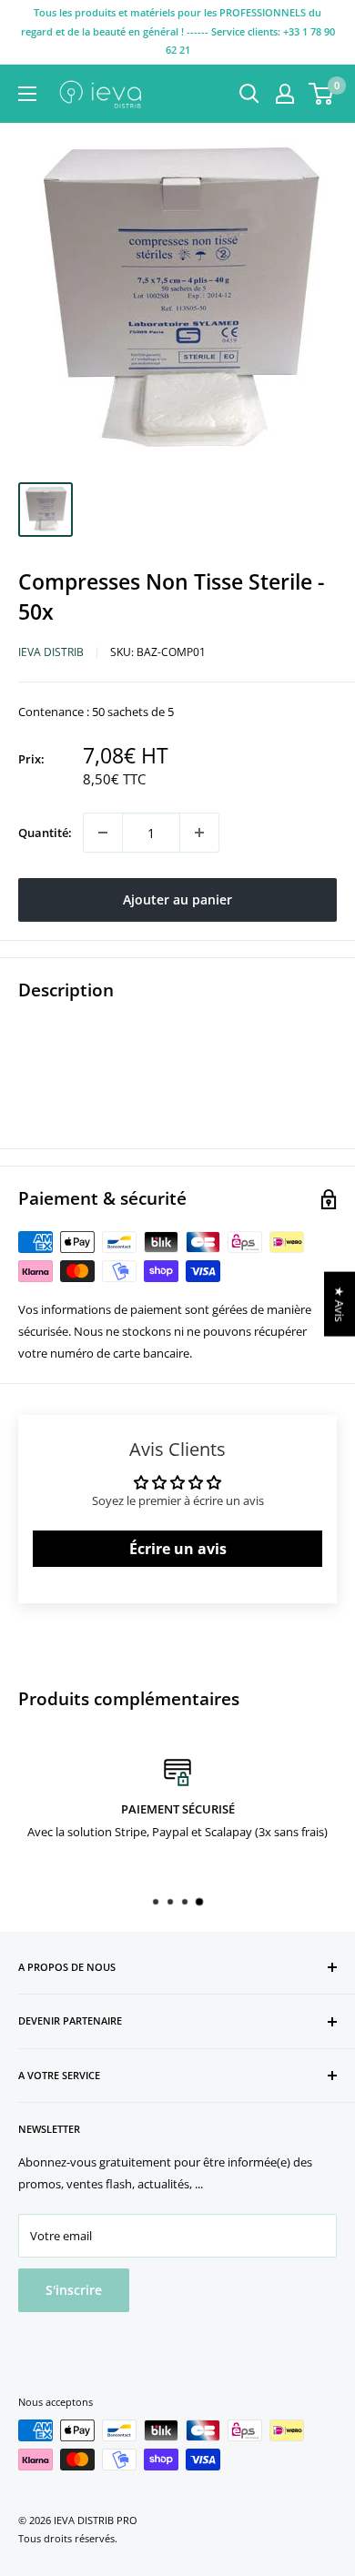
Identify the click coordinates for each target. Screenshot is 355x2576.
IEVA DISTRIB (51, 652)
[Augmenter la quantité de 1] (199, 833)
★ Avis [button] (340, 1303)
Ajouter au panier (177, 899)
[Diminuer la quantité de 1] (103, 833)
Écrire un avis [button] (178, 1549)
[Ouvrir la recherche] (249, 94)
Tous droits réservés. (68, 2538)
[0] (322, 94)
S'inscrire (74, 2290)
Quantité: (45, 833)
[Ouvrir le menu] (27, 94)
